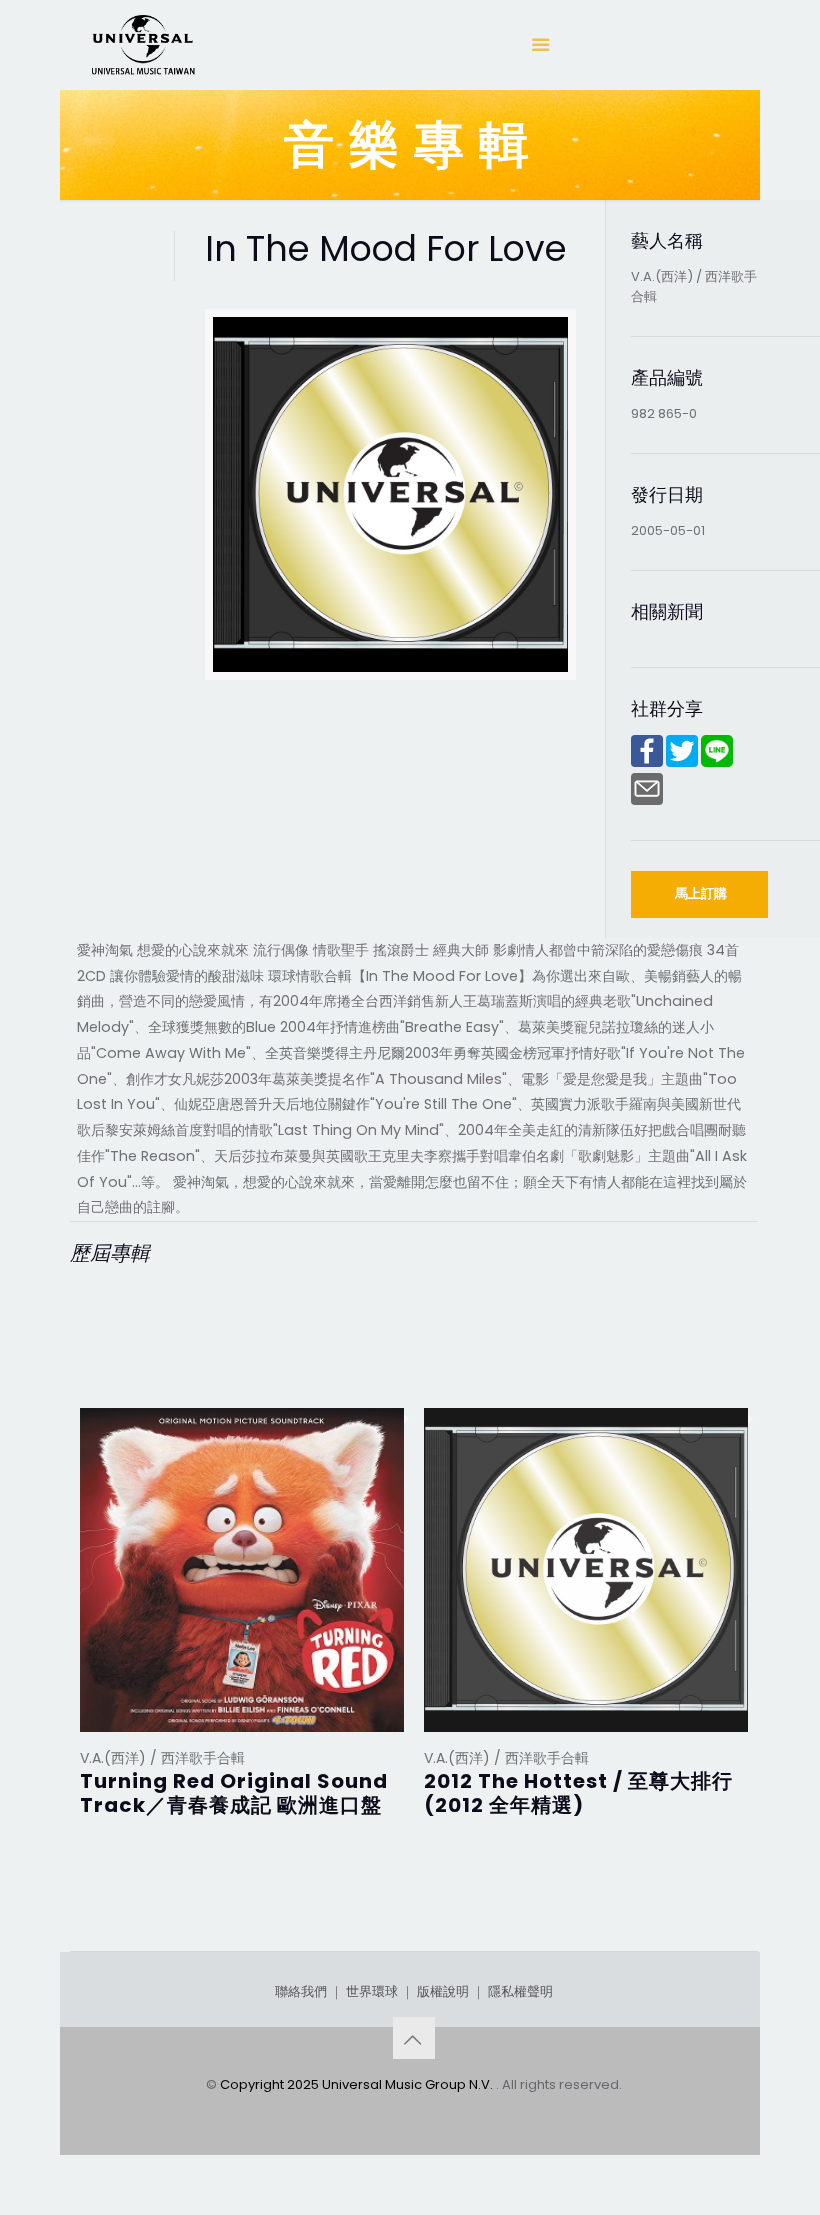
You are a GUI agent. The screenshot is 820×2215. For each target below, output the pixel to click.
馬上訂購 (701, 893)
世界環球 (372, 1991)
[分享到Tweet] (682, 762)
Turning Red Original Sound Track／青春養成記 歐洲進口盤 (234, 1793)
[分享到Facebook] (647, 762)
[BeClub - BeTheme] (142, 45)
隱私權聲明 (520, 1991)
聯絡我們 (301, 1991)
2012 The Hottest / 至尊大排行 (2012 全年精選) (578, 1793)
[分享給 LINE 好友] (717, 762)
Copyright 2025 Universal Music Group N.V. (358, 2084)
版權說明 (443, 1991)
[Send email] (647, 800)
